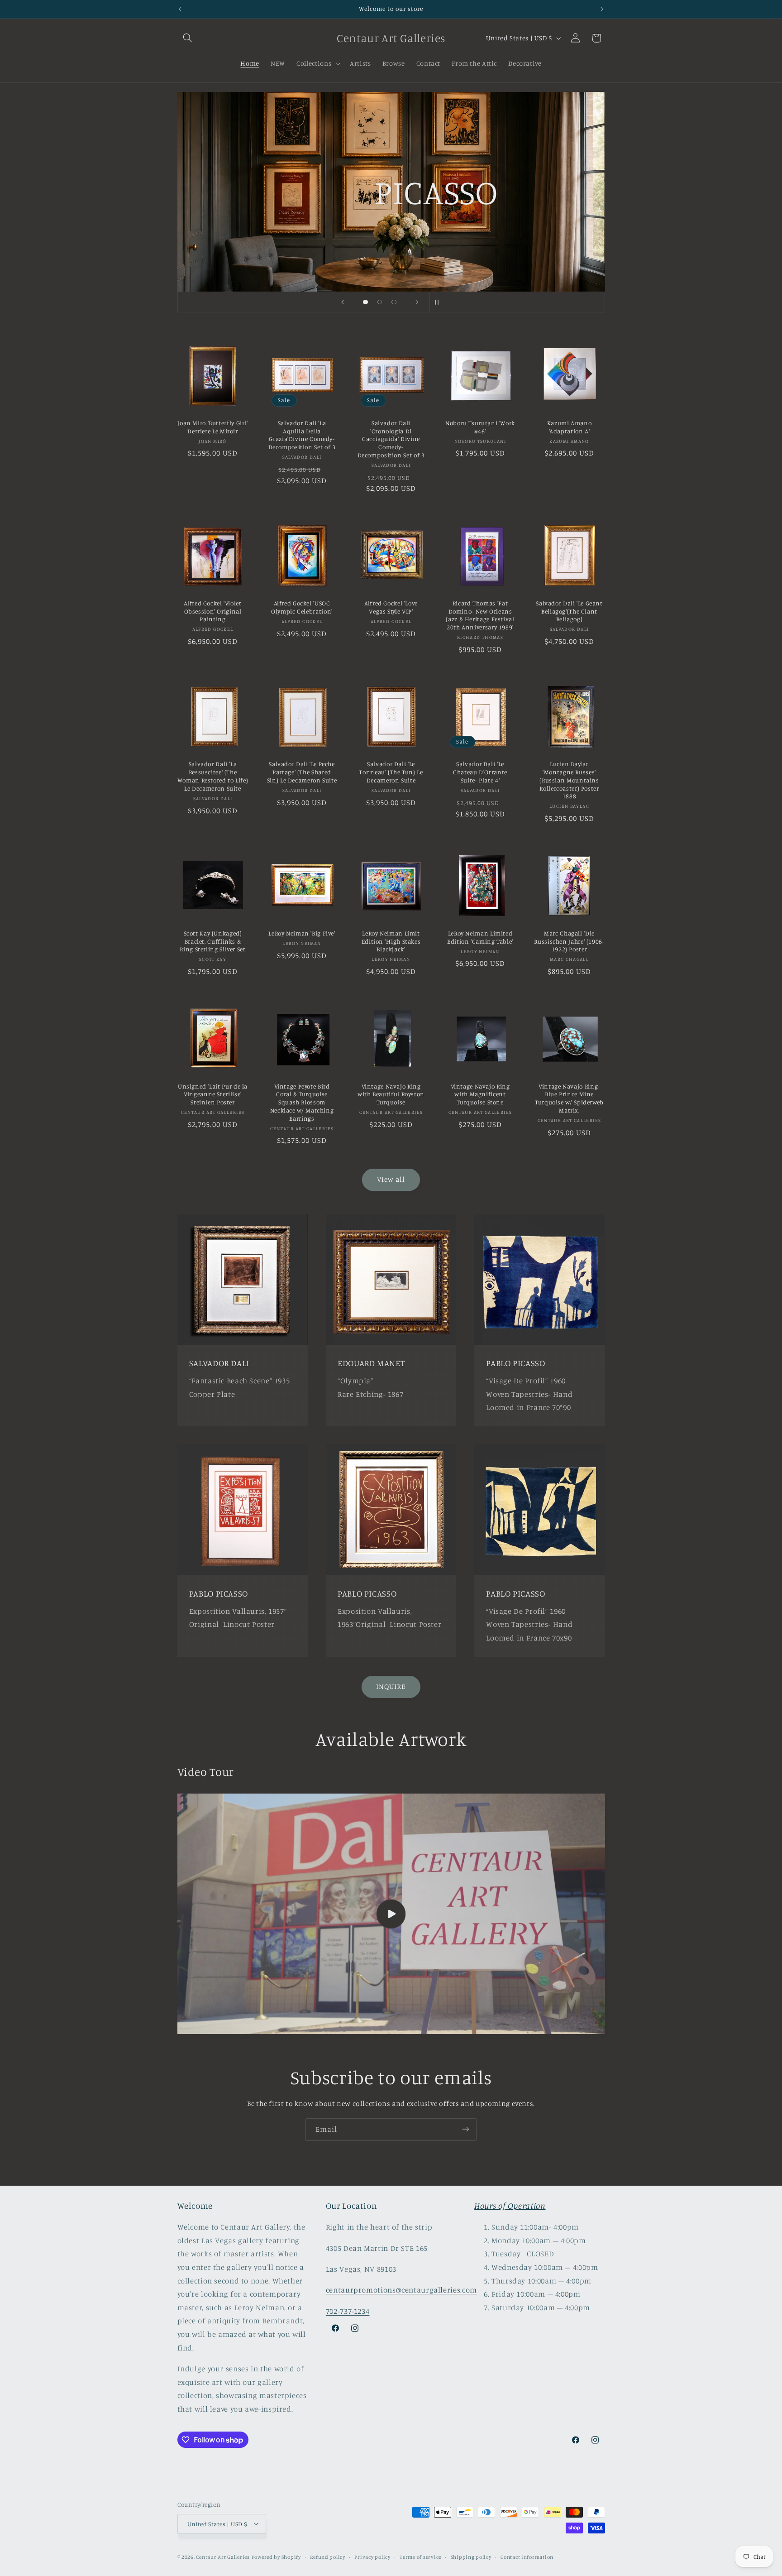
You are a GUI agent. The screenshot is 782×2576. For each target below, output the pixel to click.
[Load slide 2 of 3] (380, 302)
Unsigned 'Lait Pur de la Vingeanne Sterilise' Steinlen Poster (213, 1094)
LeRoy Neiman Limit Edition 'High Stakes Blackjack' (391, 941)
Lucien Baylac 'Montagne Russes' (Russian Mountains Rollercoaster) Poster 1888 (569, 780)
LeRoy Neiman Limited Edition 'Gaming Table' (480, 937)
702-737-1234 (348, 2311)
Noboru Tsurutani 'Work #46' (480, 427)
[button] (188, 38)
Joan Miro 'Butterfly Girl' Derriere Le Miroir (212, 427)
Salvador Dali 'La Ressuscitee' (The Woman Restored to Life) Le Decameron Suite (213, 776)
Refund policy (328, 2557)
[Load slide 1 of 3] (366, 302)
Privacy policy (372, 2557)
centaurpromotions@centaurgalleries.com (401, 2290)
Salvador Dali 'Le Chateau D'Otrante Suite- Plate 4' (480, 772)
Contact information (527, 2557)
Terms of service (420, 2557)
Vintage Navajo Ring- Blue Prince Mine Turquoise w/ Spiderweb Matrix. (569, 1098)
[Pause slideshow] (439, 302)
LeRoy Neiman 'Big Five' (302, 933)
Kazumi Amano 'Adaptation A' (570, 427)
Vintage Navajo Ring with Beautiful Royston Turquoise (391, 1094)
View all (391, 1179)
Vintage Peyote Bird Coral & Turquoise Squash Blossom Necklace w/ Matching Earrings (302, 1102)
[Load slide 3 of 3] (394, 302)
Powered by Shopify (276, 2557)
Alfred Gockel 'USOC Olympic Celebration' (302, 607)
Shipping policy (471, 2557)
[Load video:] (391, 1914)
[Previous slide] (343, 302)
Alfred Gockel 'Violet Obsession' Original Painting (212, 611)
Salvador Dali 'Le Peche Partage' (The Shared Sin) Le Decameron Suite (302, 772)
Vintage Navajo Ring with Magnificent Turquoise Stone (480, 1094)
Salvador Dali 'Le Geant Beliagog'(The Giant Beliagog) (569, 611)
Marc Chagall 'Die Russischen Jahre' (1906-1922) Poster (569, 941)
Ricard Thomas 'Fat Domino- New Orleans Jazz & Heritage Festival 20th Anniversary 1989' (480, 615)
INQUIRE (391, 1686)
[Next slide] (417, 302)
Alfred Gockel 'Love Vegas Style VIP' (391, 607)
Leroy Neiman (474, 236)
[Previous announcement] (180, 9)
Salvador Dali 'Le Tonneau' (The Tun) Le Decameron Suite (391, 772)
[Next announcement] (602, 9)
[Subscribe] (466, 2129)
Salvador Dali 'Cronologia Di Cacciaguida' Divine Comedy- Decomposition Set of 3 (391, 439)
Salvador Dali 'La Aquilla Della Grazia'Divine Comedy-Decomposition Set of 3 (302, 435)
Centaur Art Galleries (223, 2557)
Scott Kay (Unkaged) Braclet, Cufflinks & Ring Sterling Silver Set (212, 941)
